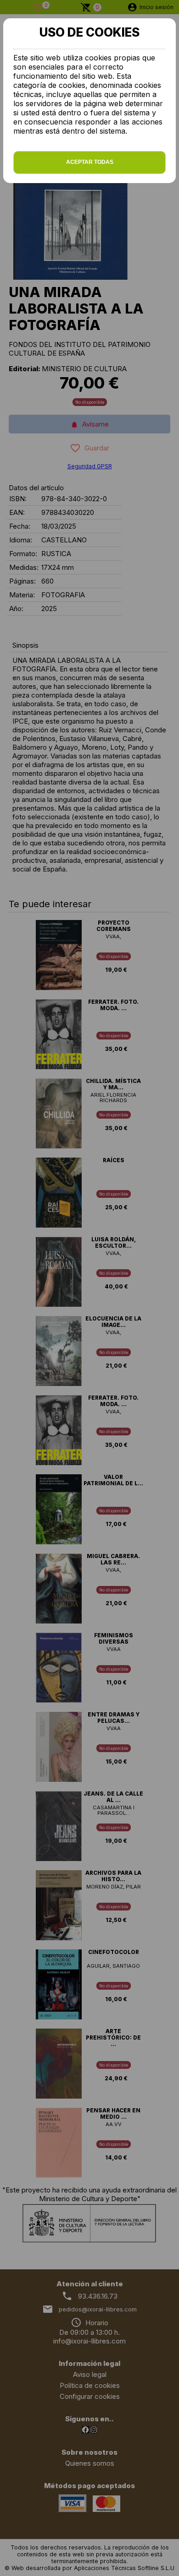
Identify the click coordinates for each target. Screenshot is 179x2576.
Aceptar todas (90, 162)
